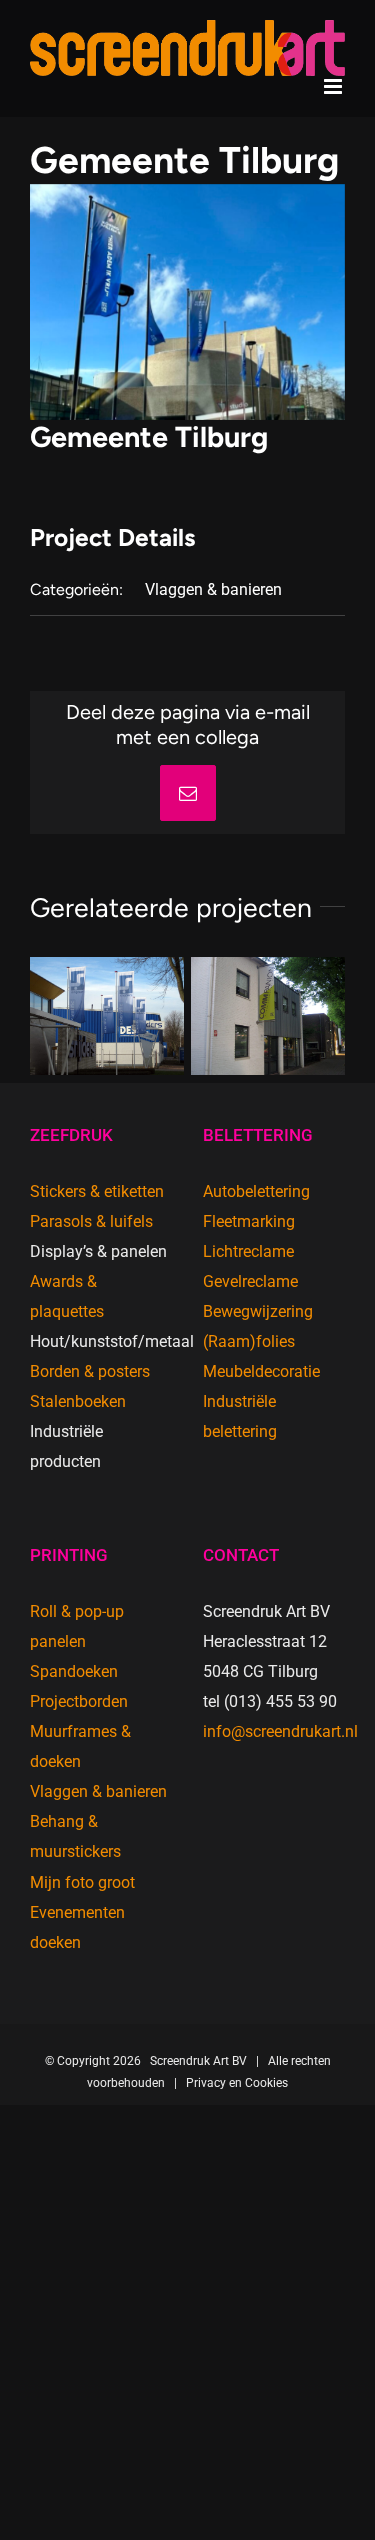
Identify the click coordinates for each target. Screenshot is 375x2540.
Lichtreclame (248, 1251)
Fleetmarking (249, 1221)
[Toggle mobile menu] (334, 86)
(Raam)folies (249, 1341)
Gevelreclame (250, 1281)
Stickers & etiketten (97, 1191)
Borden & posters (90, 1371)
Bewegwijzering (258, 1311)
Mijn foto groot (82, 1882)
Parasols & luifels (91, 1221)
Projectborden (79, 1701)
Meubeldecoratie (261, 1371)
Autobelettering (256, 1191)
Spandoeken (74, 1671)
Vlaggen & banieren (213, 589)
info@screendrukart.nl (280, 1731)
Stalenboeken (78, 1401)
